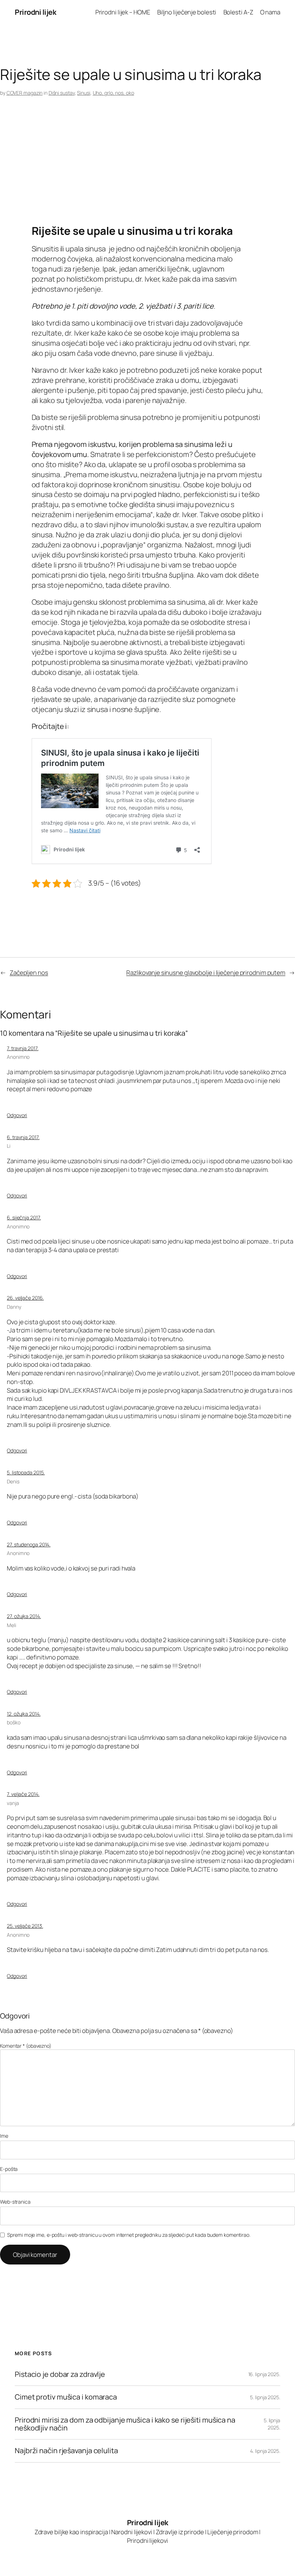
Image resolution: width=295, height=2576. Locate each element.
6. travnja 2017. (23, 1137)
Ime (4, 2136)
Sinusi (83, 93)
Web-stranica (15, 2202)
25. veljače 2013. (25, 1926)
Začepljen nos (29, 973)
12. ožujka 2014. (24, 1714)
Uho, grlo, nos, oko (114, 93)
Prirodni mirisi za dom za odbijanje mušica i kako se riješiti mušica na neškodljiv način (125, 2424)
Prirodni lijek (35, 12)
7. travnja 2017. (22, 1048)
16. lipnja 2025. (264, 2374)
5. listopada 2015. (26, 1472)
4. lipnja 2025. (265, 2451)
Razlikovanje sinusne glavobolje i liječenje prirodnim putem (206, 973)
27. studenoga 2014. (29, 1544)
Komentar (26, 2046)
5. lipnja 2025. (265, 2397)
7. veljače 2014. (23, 1794)
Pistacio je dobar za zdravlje (60, 2374)
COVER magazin (25, 93)
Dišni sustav (62, 93)
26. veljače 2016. (25, 1298)
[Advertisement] (147, 167)
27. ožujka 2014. (24, 1616)
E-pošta (9, 2169)
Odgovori (17, 1115)
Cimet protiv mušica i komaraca (66, 2397)
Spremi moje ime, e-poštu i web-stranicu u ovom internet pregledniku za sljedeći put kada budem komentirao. (129, 2235)
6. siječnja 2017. (24, 1217)
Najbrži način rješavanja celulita (66, 2451)
